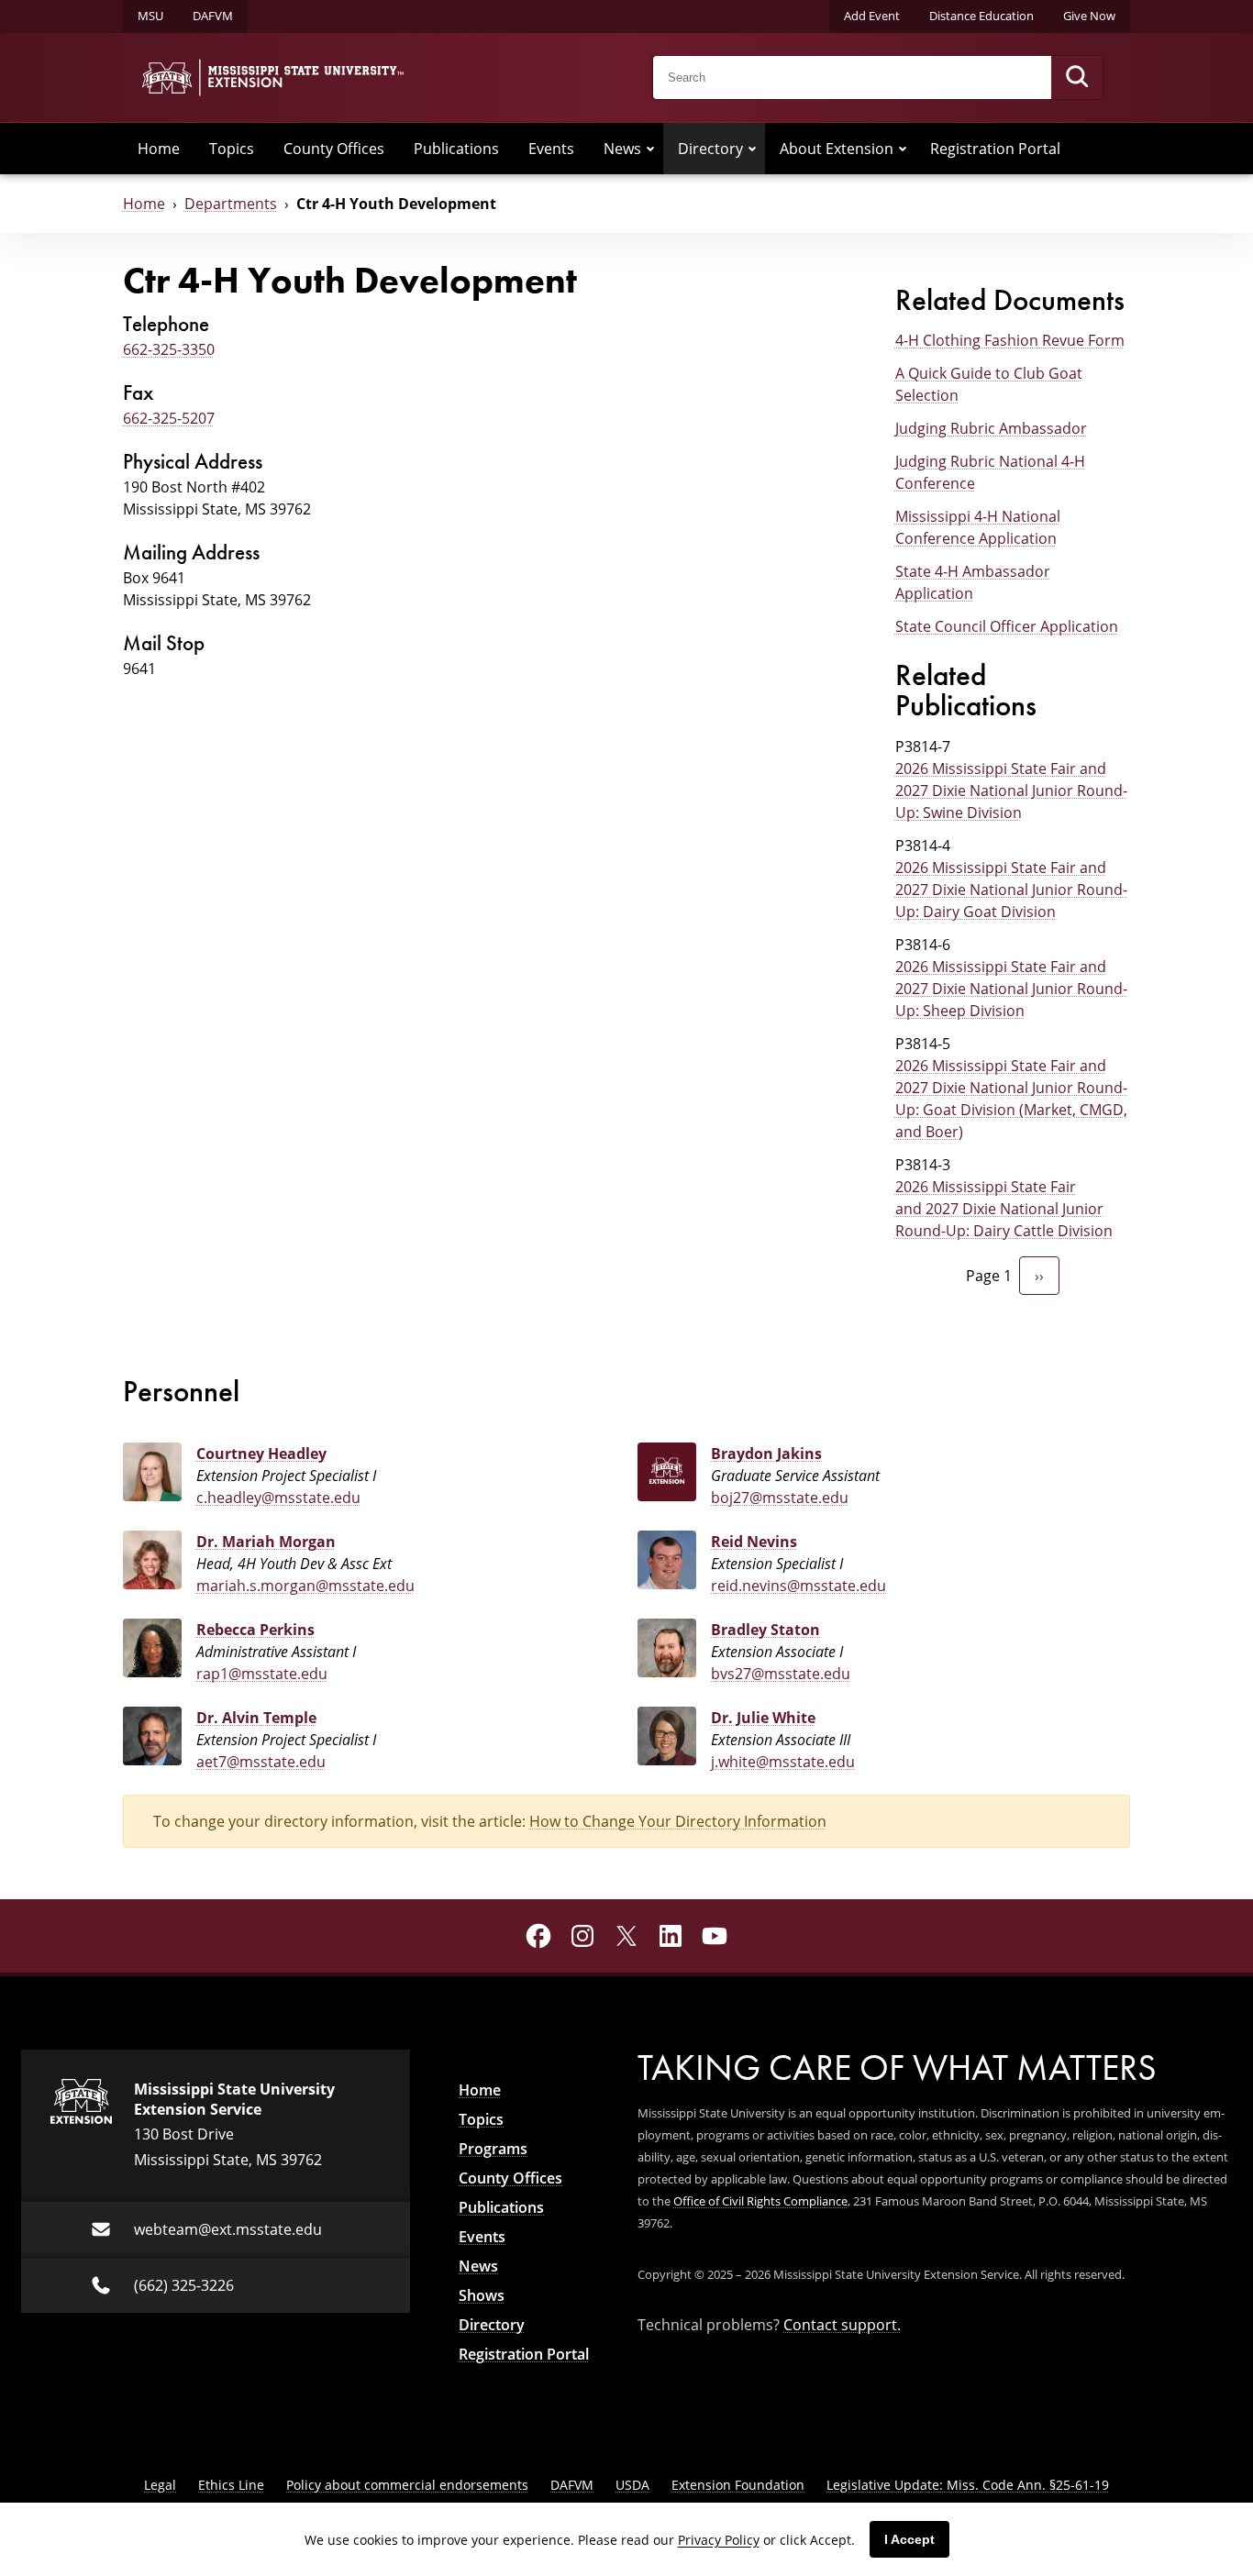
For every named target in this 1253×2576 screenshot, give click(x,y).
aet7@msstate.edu (261, 1761)
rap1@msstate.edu (262, 1673)
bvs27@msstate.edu (781, 1673)
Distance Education (981, 16)
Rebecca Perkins (255, 1630)
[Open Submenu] (650, 149)
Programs (493, 2149)
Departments (231, 203)
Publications (456, 148)
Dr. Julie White (763, 1718)
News (622, 148)
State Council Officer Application (1007, 626)
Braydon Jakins (766, 1454)
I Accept (909, 2539)
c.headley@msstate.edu (278, 1497)
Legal (160, 2485)
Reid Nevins (754, 1542)
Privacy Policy (719, 2540)
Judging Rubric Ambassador (991, 428)
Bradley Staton (765, 1630)
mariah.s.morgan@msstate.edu (305, 1585)
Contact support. (842, 2324)
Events (551, 148)
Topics (232, 148)
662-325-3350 (169, 349)
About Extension (837, 148)
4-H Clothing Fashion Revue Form (1010, 340)
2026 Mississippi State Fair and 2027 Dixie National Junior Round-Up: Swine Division (1011, 790)
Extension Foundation (738, 2485)
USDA (632, 2485)
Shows (482, 2295)
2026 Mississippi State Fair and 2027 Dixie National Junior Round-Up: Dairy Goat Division (1011, 889)
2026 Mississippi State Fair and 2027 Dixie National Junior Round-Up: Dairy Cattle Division (1004, 1208)
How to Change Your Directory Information (678, 1821)
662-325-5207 (169, 418)
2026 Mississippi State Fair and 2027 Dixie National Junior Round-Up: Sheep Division (1011, 988)
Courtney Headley (261, 1454)
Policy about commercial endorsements (407, 2485)
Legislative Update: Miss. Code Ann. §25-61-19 (968, 2485)
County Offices (334, 148)
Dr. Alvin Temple (256, 1718)
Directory (710, 148)
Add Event (872, 16)
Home (159, 148)
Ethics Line (231, 2485)
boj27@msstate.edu (780, 1497)
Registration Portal (995, 148)
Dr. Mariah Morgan (266, 1542)
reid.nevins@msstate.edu (798, 1585)
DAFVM (213, 16)
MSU (150, 16)
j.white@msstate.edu (783, 1761)
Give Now (1089, 16)
